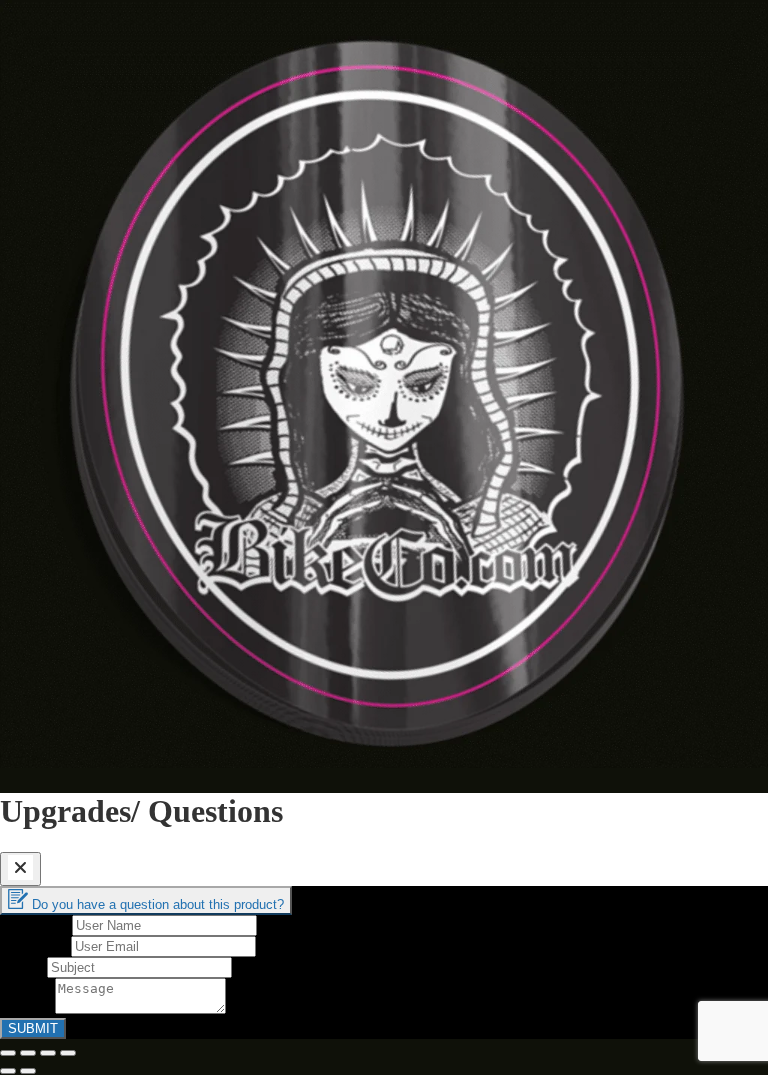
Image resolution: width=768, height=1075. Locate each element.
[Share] (28, 1053)
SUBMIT (33, 1028)
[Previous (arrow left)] (8, 1071)
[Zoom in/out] (68, 1053)
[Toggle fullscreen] (48, 1053)
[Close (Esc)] (8, 1053)
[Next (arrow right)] (28, 1071)
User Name (36, 924)
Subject (23, 966)
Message (27, 1008)
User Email (35, 945)
